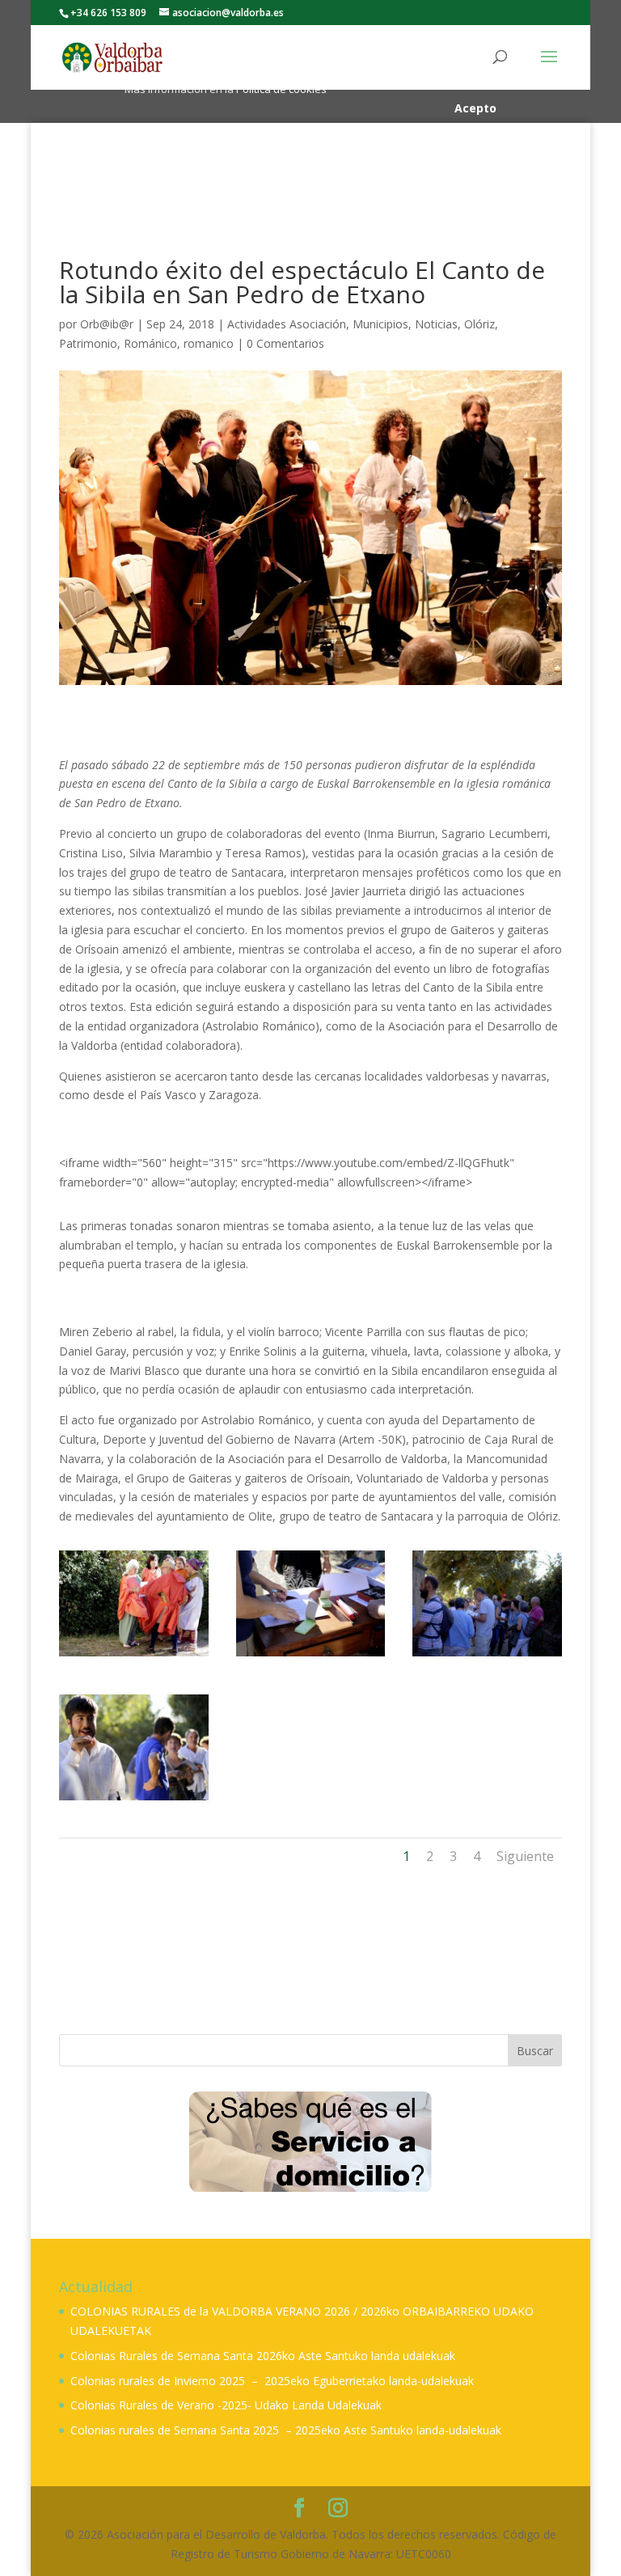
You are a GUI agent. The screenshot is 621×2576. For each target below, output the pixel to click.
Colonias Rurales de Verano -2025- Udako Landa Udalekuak (226, 2405)
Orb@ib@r (107, 324)
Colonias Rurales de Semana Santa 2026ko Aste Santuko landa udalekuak (263, 2356)
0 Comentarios (285, 343)
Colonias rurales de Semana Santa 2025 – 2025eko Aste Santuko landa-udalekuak (286, 2430)
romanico (209, 343)
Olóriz (479, 324)
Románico (150, 343)
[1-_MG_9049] (134, 1656)
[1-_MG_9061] (134, 1800)
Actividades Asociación (287, 324)
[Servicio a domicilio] (310, 2141)
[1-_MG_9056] (487, 1656)
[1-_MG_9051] (311, 1656)
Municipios (380, 324)
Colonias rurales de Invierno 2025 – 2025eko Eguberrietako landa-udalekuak (272, 2381)
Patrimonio (88, 343)
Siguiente (525, 1856)
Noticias (436, 324)
